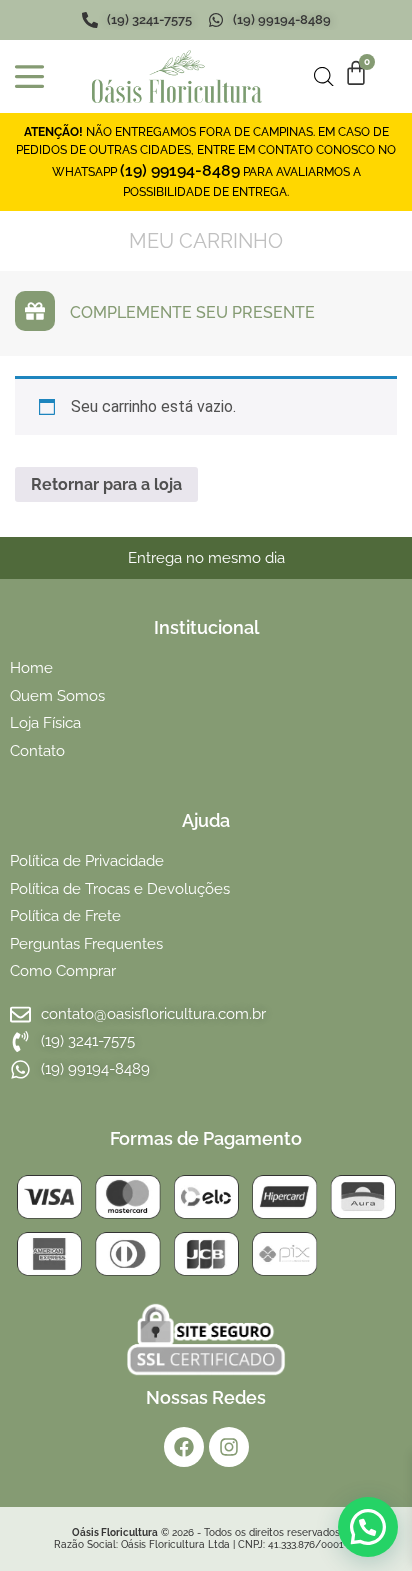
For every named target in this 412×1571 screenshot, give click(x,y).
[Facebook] (184, 1447)
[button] (368, 1527)
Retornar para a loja (106, 484)
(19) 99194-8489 (180, 170)
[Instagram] (229, 1447)
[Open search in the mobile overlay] (324, 77)
